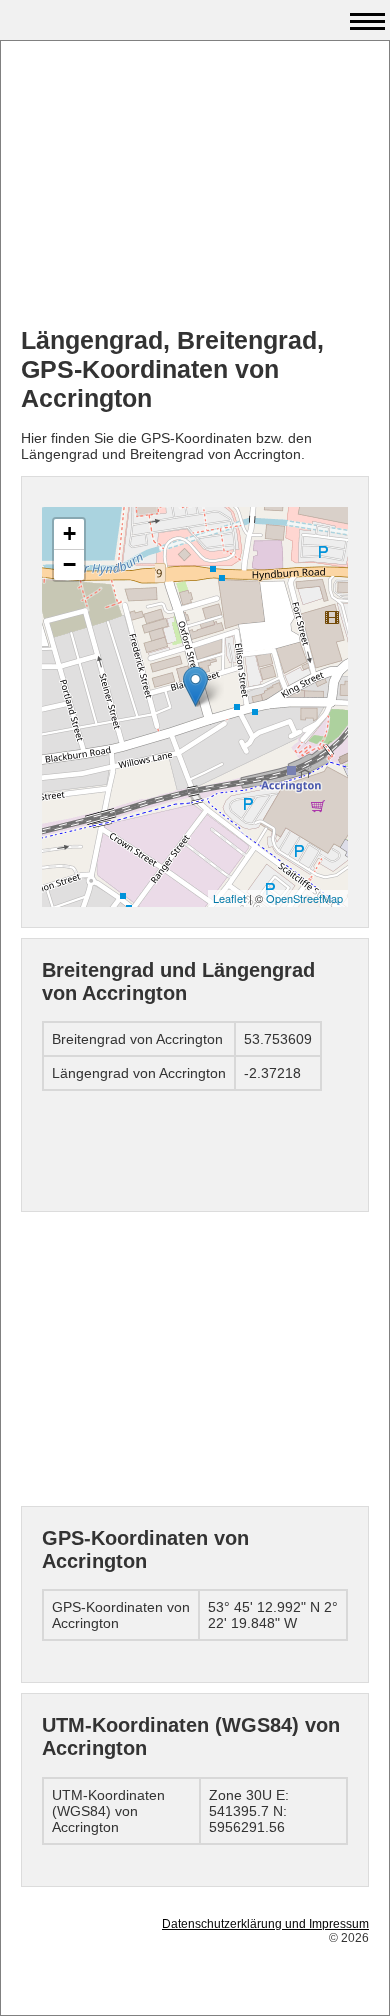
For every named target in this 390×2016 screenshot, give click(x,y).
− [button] (69, 564)
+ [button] (69, 533)
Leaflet (229, 898)
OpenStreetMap (304, 898)
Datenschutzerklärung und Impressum (265, 1924)
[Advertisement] (195, 186)
